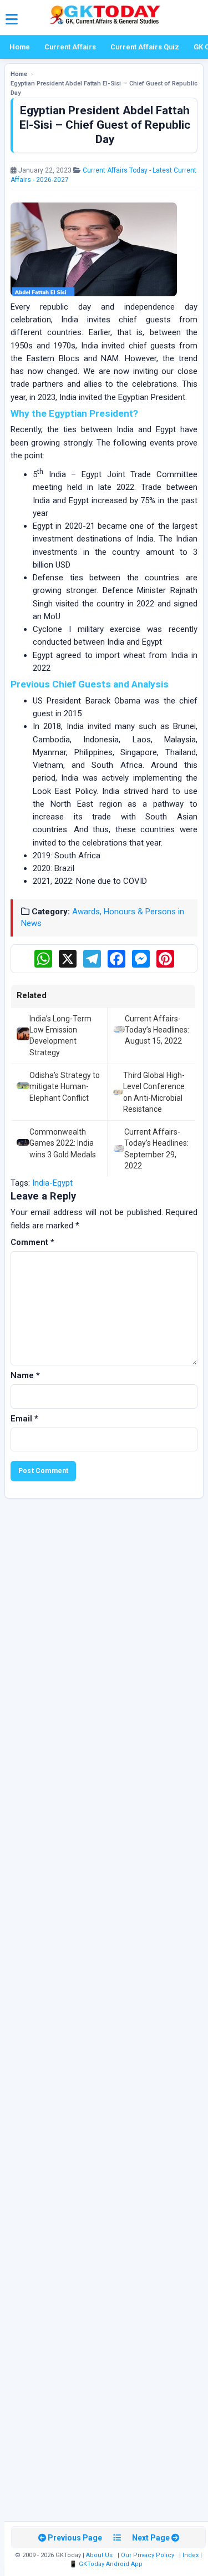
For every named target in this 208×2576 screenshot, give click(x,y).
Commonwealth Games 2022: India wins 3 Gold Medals (63, 1143)
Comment (32, 1242)
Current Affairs (70, 47)
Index (191, 2555)
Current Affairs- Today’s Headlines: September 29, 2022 (156, 1149)
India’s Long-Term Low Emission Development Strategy (60, 1036)
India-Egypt (52, 1183)
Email (24, 1419)
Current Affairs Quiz (145, 47)
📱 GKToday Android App (107, 2564)
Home (20, 47)
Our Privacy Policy (148, 2555)
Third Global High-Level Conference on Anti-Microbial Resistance (154, 1092)
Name (25, 1375)
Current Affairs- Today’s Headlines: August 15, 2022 (157, 1030)
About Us (99, 2555)
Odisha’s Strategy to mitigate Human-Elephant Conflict (65, 1087)
